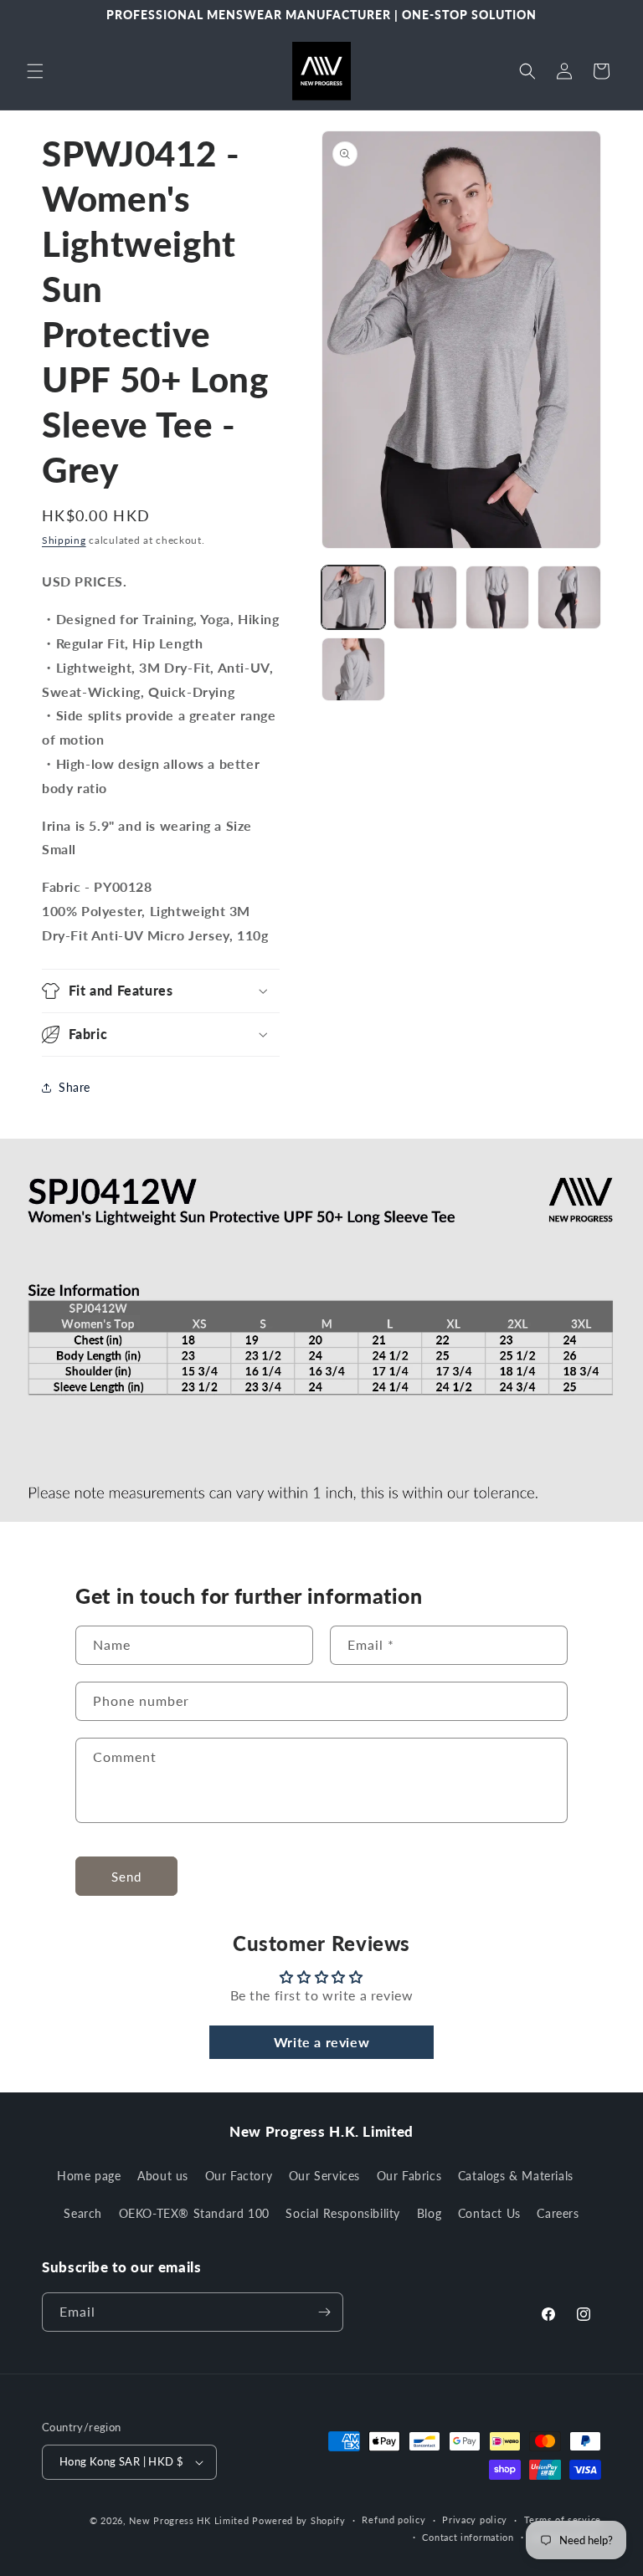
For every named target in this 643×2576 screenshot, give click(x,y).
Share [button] (75, 1087)
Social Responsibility (343, 2213)
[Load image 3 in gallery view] (497, 597)
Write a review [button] (321, 2042)
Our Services (324, 2176)
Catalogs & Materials (516, 2176)
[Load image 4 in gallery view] (569, 597)
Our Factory (239, 2176)
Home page (89, 2176)
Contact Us (489, 2213)
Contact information (468, 2537)
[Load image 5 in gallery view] (353, 669)
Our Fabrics (409, 2176)
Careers (558, 2213)
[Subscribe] (324, 2312)
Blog (429, 2213)
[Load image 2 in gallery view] (425, 597)
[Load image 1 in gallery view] (353, 597)
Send (126, 1877)
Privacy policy (475, 2520)
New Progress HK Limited (189, 2520)
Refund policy (394, 2520)
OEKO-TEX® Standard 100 (194, 2213)
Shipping (64, 540)
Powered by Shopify (299, 2520)
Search (83, 2213)
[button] (35, 71)
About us (163, 2176)
